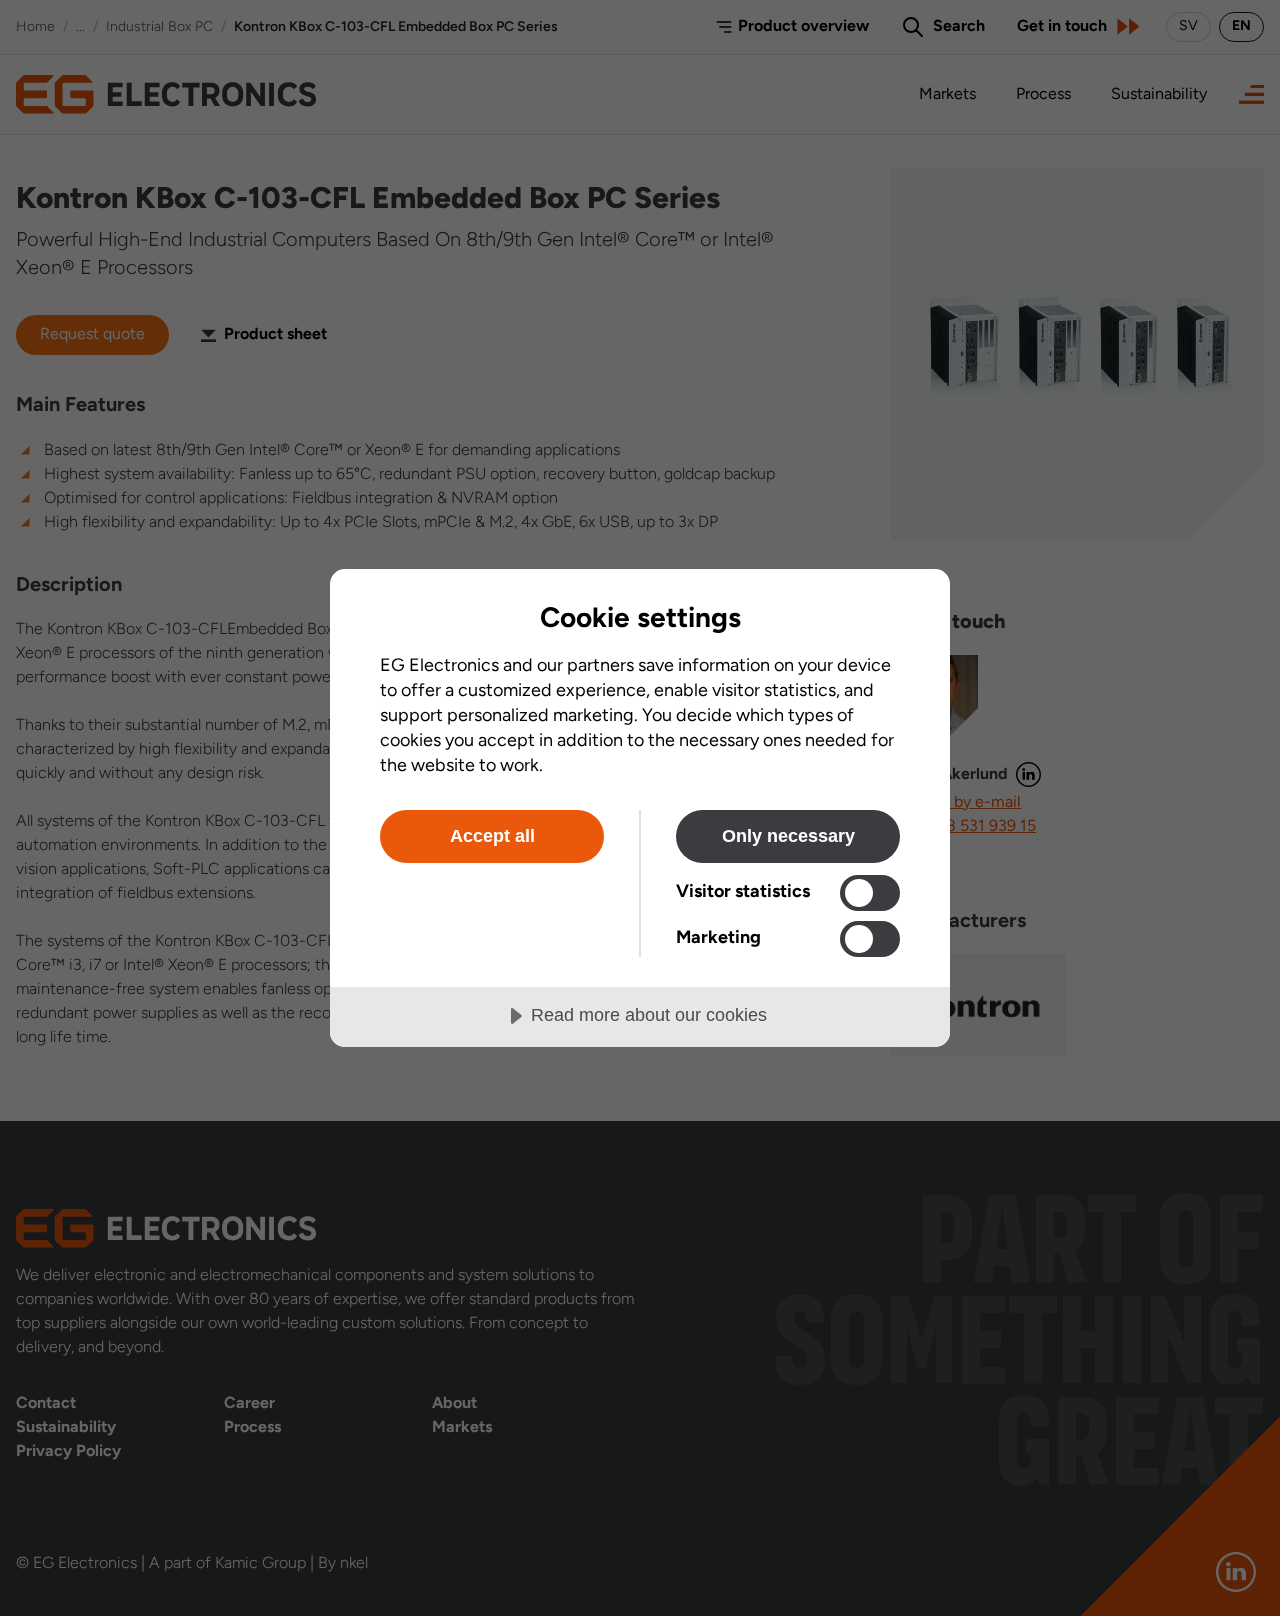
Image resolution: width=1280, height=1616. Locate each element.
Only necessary (788, 836)
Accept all (492, 836)
